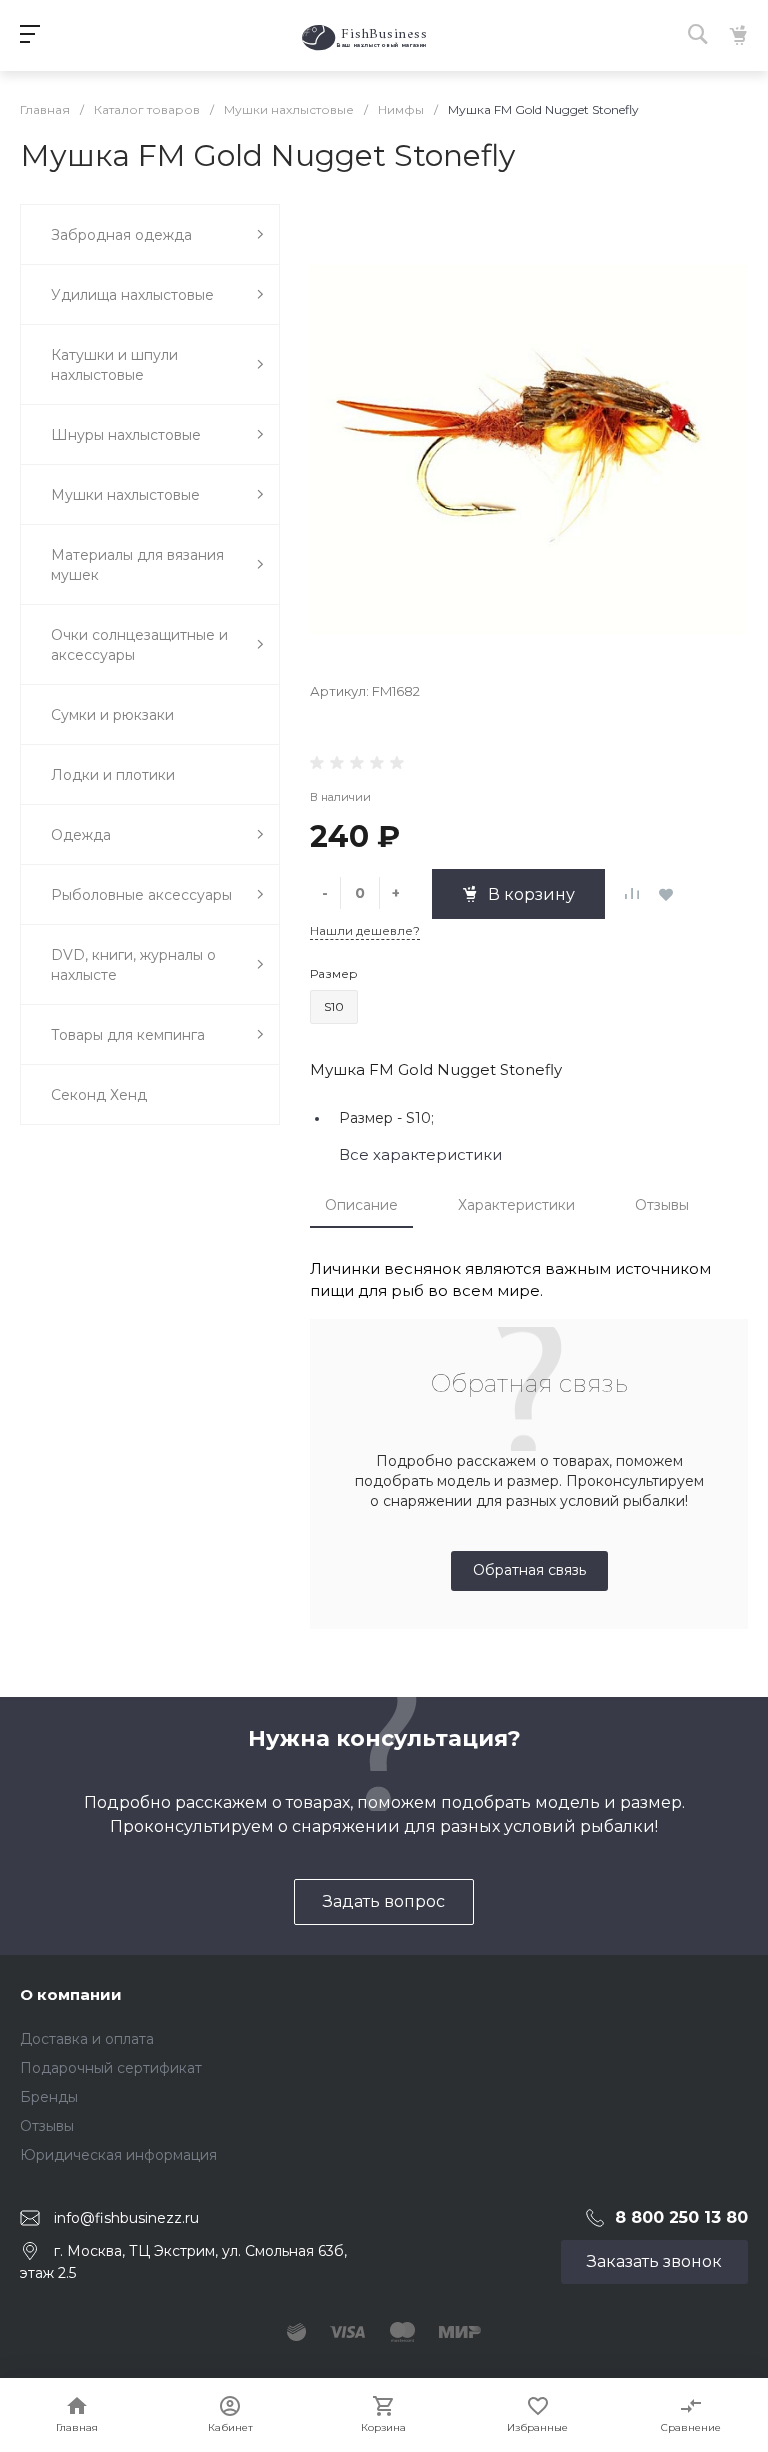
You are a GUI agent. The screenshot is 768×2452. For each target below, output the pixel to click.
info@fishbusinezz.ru (126, 2218)
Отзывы (662, 1205)
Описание (361, 1205)
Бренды (49, 2097)
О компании (71, 1994)
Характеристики (516, 1205)
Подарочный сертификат (111, 2068)
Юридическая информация (118, 2155)
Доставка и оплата (87, 2039)
